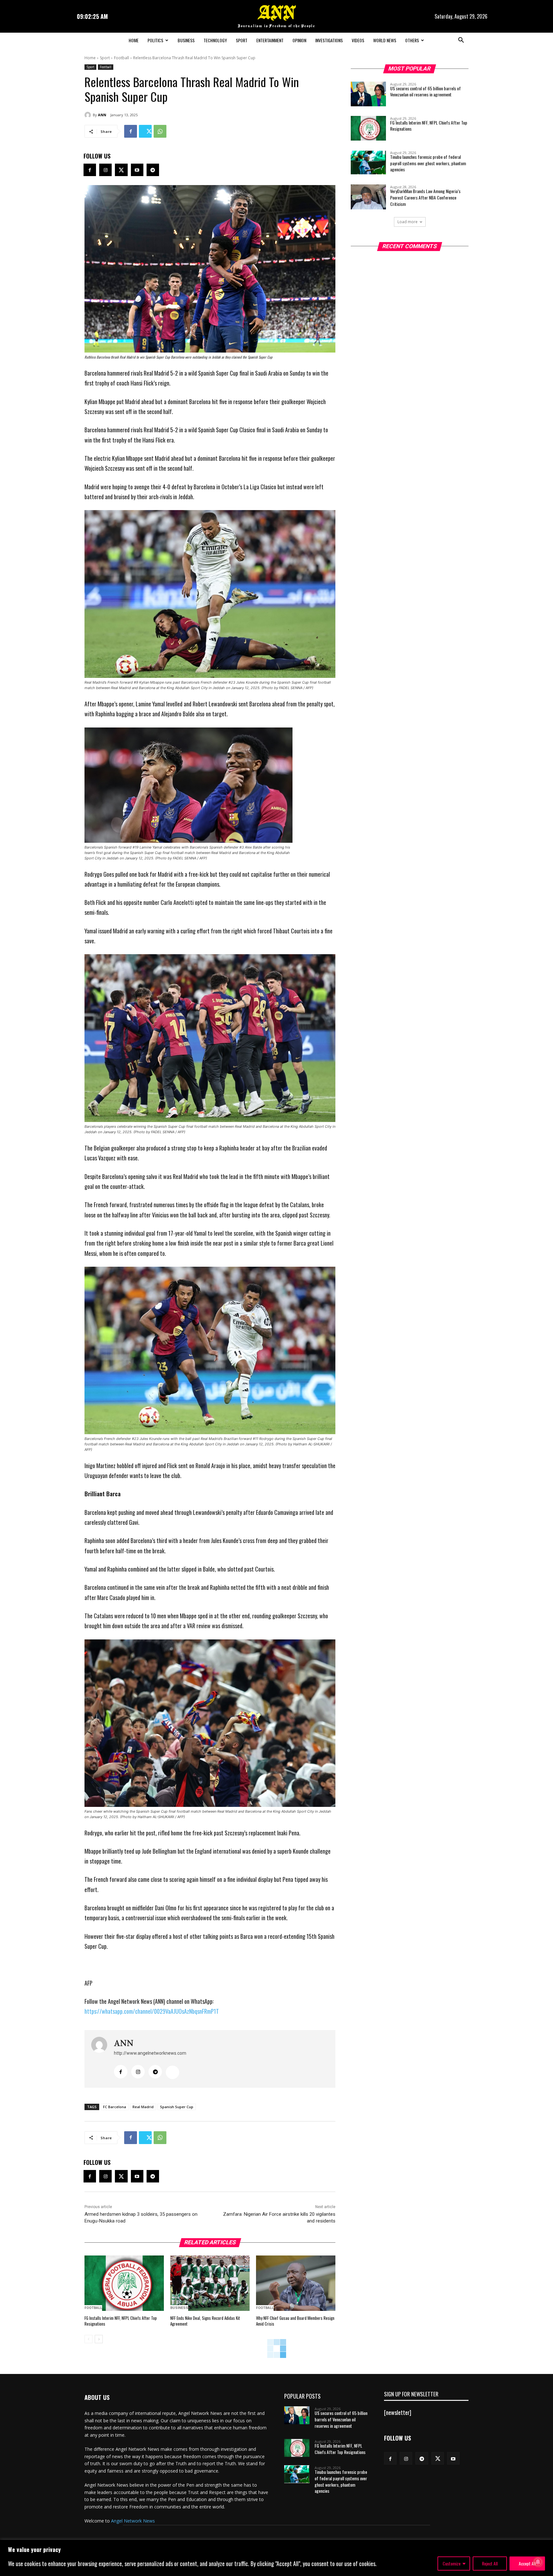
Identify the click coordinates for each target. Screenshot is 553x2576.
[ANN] (89, 115)
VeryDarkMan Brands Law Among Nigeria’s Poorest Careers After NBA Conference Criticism (425, 197)
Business (186, 40)
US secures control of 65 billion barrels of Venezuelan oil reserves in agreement (425, 91)
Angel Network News (133, 2521)
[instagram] (138, 2072)
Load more (408, 222)
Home (134, 40)
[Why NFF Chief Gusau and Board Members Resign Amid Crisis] (296, 2283)
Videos (358, 40)
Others (412, 40)
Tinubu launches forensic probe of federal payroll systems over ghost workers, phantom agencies (428, 163)
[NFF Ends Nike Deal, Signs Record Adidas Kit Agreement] (210, 2283)
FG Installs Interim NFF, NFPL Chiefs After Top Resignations (121, 2321)
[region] (276, 2558)
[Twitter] (145, 131)
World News (385, 40)
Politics (155, 40)
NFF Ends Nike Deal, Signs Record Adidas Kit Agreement (205, 2321)
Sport (242, 40)
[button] (461, 41)
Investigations (329, 40)
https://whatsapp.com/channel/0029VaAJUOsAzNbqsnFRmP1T (152, 2011)
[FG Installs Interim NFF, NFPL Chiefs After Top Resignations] (124, 2283)
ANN (102, 115)
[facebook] (121, 2072)
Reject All (490, 2563)
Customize (452, 2563)
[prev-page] (88, 2339)
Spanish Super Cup (177, 2107)
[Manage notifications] (538, 2562)
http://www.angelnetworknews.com (150, 2053)
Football (121, 58)
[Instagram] (105, 170)
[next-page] (99, 2339)
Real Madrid (143, 2107)
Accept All (527, 2563)
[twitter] (172, 2072)
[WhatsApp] (160, 131)
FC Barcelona (115, 2107)
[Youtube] (137, 170)
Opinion (299, 40)
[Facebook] (131, 131)
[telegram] (155, 2072)
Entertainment (270, 40)
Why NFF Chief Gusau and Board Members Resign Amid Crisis (295, 2321)
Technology (215, 40)
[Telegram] (153, 170)
